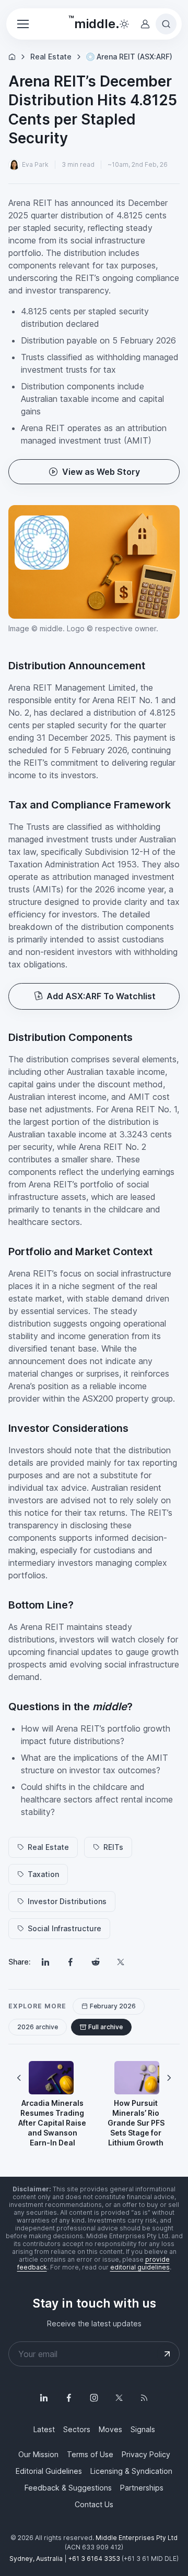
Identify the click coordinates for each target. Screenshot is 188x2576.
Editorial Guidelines (49, 2471)
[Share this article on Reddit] (96, 1962)
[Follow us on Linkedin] (44, 2398)
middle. (94, 22)
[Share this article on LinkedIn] (45, 1962)
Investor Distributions (67, 1901)
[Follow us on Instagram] (94, 2398)
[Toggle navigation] (22, 24)
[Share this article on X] (121, 1962)
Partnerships (142, 2488)
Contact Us (94, 2504)
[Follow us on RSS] (144, 2398)
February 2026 (113, 2006)
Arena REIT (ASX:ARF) (134, 57)
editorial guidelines (140, 2267)
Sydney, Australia (36, 2559)
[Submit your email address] (167, 2354)
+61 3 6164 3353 (94, 2559)
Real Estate (51, 57)
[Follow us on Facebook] (69, 2398)
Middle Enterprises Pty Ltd (137, 2538)
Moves (110, 2429)
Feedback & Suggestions (68, 2488)
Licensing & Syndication (131, 2471)
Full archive (105, 2027)
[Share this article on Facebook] (70, 1962)
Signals (143, 2429)
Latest (44, 2429)
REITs (113, 1847)
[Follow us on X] (119, 2398)
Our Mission (38, 2454)
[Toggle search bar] (166, 24)
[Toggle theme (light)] (124, 24)
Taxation (43, 1874)
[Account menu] (145, 24)
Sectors (77, 2429)
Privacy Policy (146, 2454)
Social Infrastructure (64, 1928)
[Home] (12, 57)
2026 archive (38, 2027)
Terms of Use (90, 2454)
